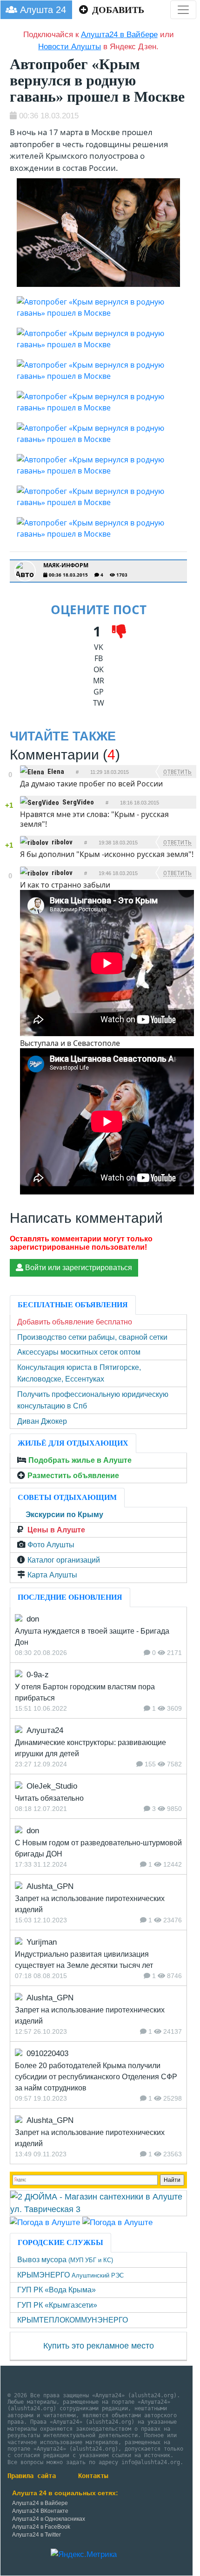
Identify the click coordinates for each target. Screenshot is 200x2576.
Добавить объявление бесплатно (75, 1322)
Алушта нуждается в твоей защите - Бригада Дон (92, 1637)
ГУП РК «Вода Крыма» (57, 2290)
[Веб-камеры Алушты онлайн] (117, 2222)
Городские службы (60, 2242)
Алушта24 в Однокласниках (49, 2519)
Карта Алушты (52, 1575)
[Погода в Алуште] (45, 2222)
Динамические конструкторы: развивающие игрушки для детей (90, 1748)
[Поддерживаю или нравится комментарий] (10, 767)
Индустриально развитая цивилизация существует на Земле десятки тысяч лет (84, 1960)
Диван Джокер (42, 1421)
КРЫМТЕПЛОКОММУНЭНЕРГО (73, 2320)
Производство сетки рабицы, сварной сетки (92, 1337)
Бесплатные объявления (73, 1305)
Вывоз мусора (65, 2260)
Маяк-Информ (66, 565)
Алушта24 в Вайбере (40, 2503)
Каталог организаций (64, 1560)
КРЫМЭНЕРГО (70, 2275)
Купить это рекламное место (99, 2346)
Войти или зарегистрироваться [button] (78, 1268)
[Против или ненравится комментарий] (10, 783)
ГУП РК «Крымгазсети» (57, 2305)
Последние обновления (70, 1597)
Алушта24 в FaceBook (41, 2527)
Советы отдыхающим (67, 1497)
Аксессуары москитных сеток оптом (79, 1352)
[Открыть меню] (183, 10)
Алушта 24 (42, 10)
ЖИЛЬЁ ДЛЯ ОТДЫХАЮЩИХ (73, 1443)
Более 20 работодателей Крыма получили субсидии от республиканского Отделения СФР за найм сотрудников (96, 2077)
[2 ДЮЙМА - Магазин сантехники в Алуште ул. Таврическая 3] (98, 2203)
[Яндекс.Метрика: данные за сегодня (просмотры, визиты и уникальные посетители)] (84, 2555)
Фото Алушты (51, 1545)
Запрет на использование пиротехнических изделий (90, 1904)
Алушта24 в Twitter (37, 2535)
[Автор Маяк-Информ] (25, 571)
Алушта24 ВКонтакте (40, 2511)
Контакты (93, 2476)
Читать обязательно (49, 1798)
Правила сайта (32, 2476)
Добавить (117, 10)
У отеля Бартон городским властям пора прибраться (85, 1692)
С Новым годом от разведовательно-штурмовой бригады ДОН (98, 1848)
